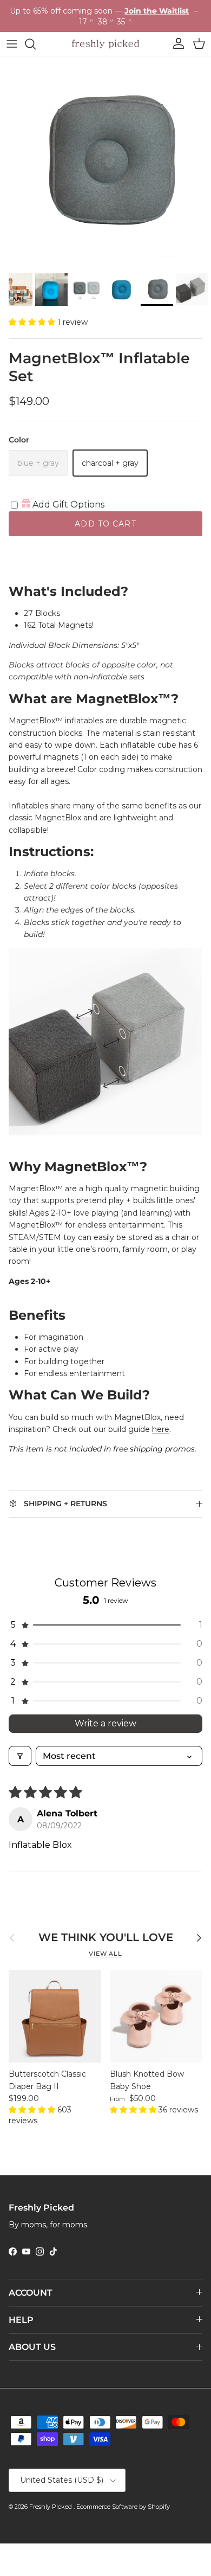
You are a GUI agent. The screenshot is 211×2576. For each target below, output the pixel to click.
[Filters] (20, 1756)
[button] (33, 322)
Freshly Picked (51, 2507)
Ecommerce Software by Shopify (123, 2507)
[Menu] (12, 44)
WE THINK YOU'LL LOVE (106, 1937)
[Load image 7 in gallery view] (105, 162)
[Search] (36, 44)
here (161, 1429)
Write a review (105, 1723)
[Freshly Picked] (105, 44)
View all (105, 1954)
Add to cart (105, 524)
